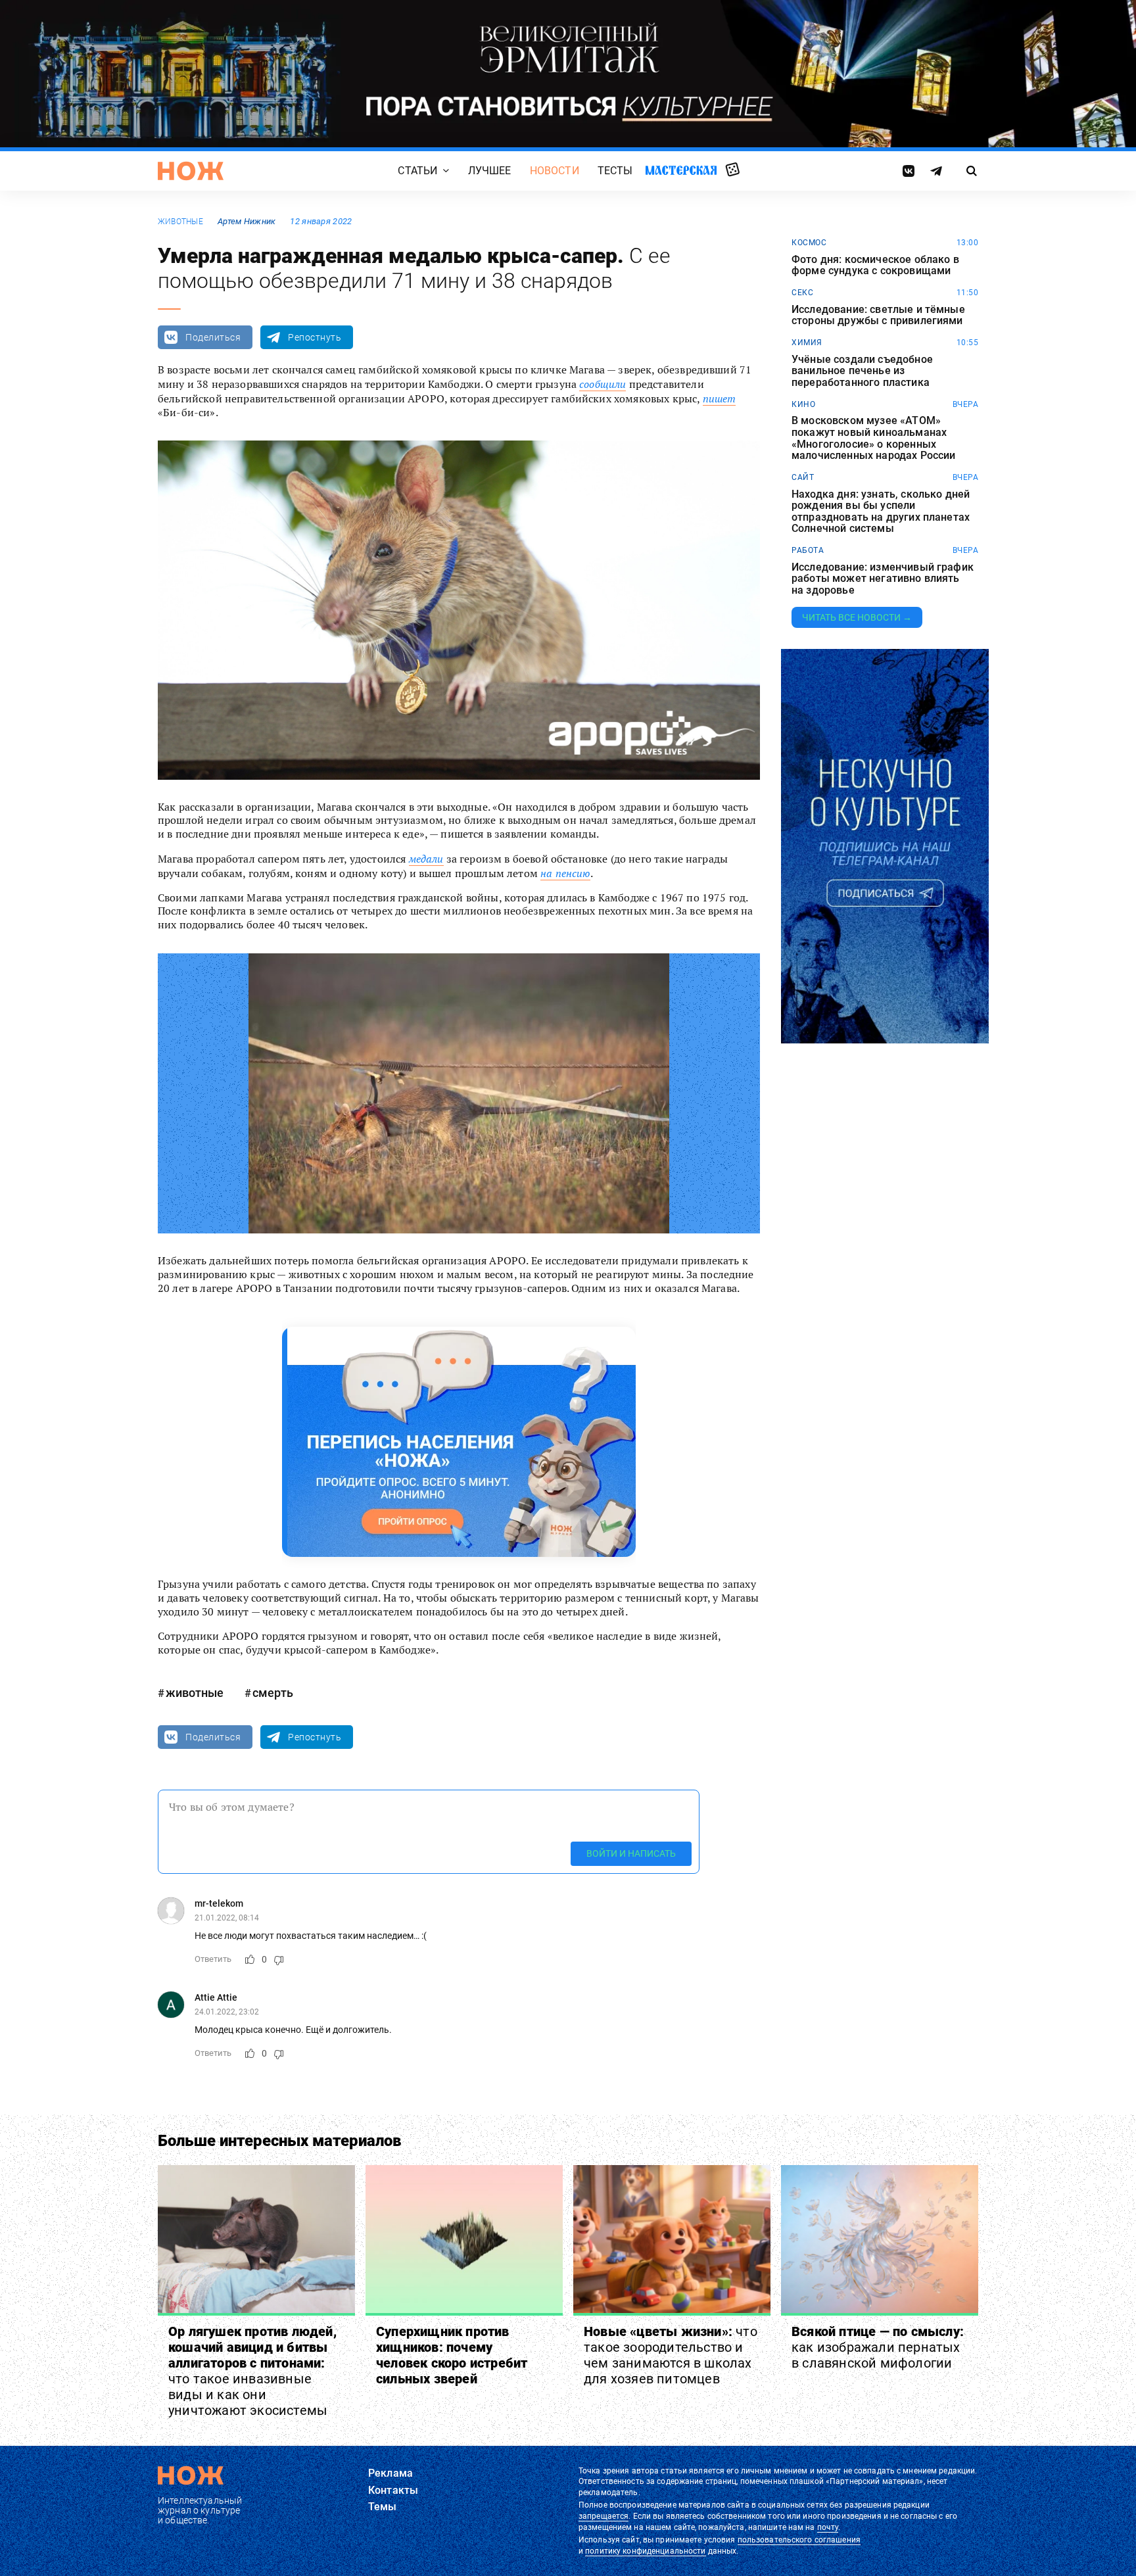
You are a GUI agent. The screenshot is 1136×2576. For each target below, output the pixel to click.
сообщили (603, 384)
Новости (555, 171)
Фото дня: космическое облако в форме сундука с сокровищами (875, 265)
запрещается (603, 2516)
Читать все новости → (857, 617)
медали (426, 859)
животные (180, 222)
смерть (273, 1693)
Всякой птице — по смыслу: (878, 2347)
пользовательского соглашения (799, 2540)
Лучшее (490, 171)
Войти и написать (631, 1853)
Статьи (417, 171)
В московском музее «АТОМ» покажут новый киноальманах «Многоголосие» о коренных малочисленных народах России (873, 438)
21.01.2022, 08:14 (227, 1918)
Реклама (390, 2473)
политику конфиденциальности (645, 2551)
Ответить (213, 1959)
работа (808, 550)
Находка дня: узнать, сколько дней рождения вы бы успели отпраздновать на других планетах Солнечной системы (881, 512)
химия (807, 343)
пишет (720, 398)
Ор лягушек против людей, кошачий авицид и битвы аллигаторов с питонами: (252, 2371)
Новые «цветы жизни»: (671, 2355)
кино (803, 404)
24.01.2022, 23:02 (227, 2012)
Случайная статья (733, 170)
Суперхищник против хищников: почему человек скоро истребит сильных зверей (452, 2355)
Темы (383, 2507)
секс (802, 293)
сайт (803, 477)
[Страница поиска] (972, 171)
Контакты (393, 2490)
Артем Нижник (247, 221)
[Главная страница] (191, 171)
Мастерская (681, 170)
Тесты (615, 171)
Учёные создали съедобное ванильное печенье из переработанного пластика (862, 371)
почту (828, 2527)
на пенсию (565, 873)
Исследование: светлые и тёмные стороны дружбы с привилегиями (878, 315)
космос (809, 243)
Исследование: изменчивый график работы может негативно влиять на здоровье (883, 579)
